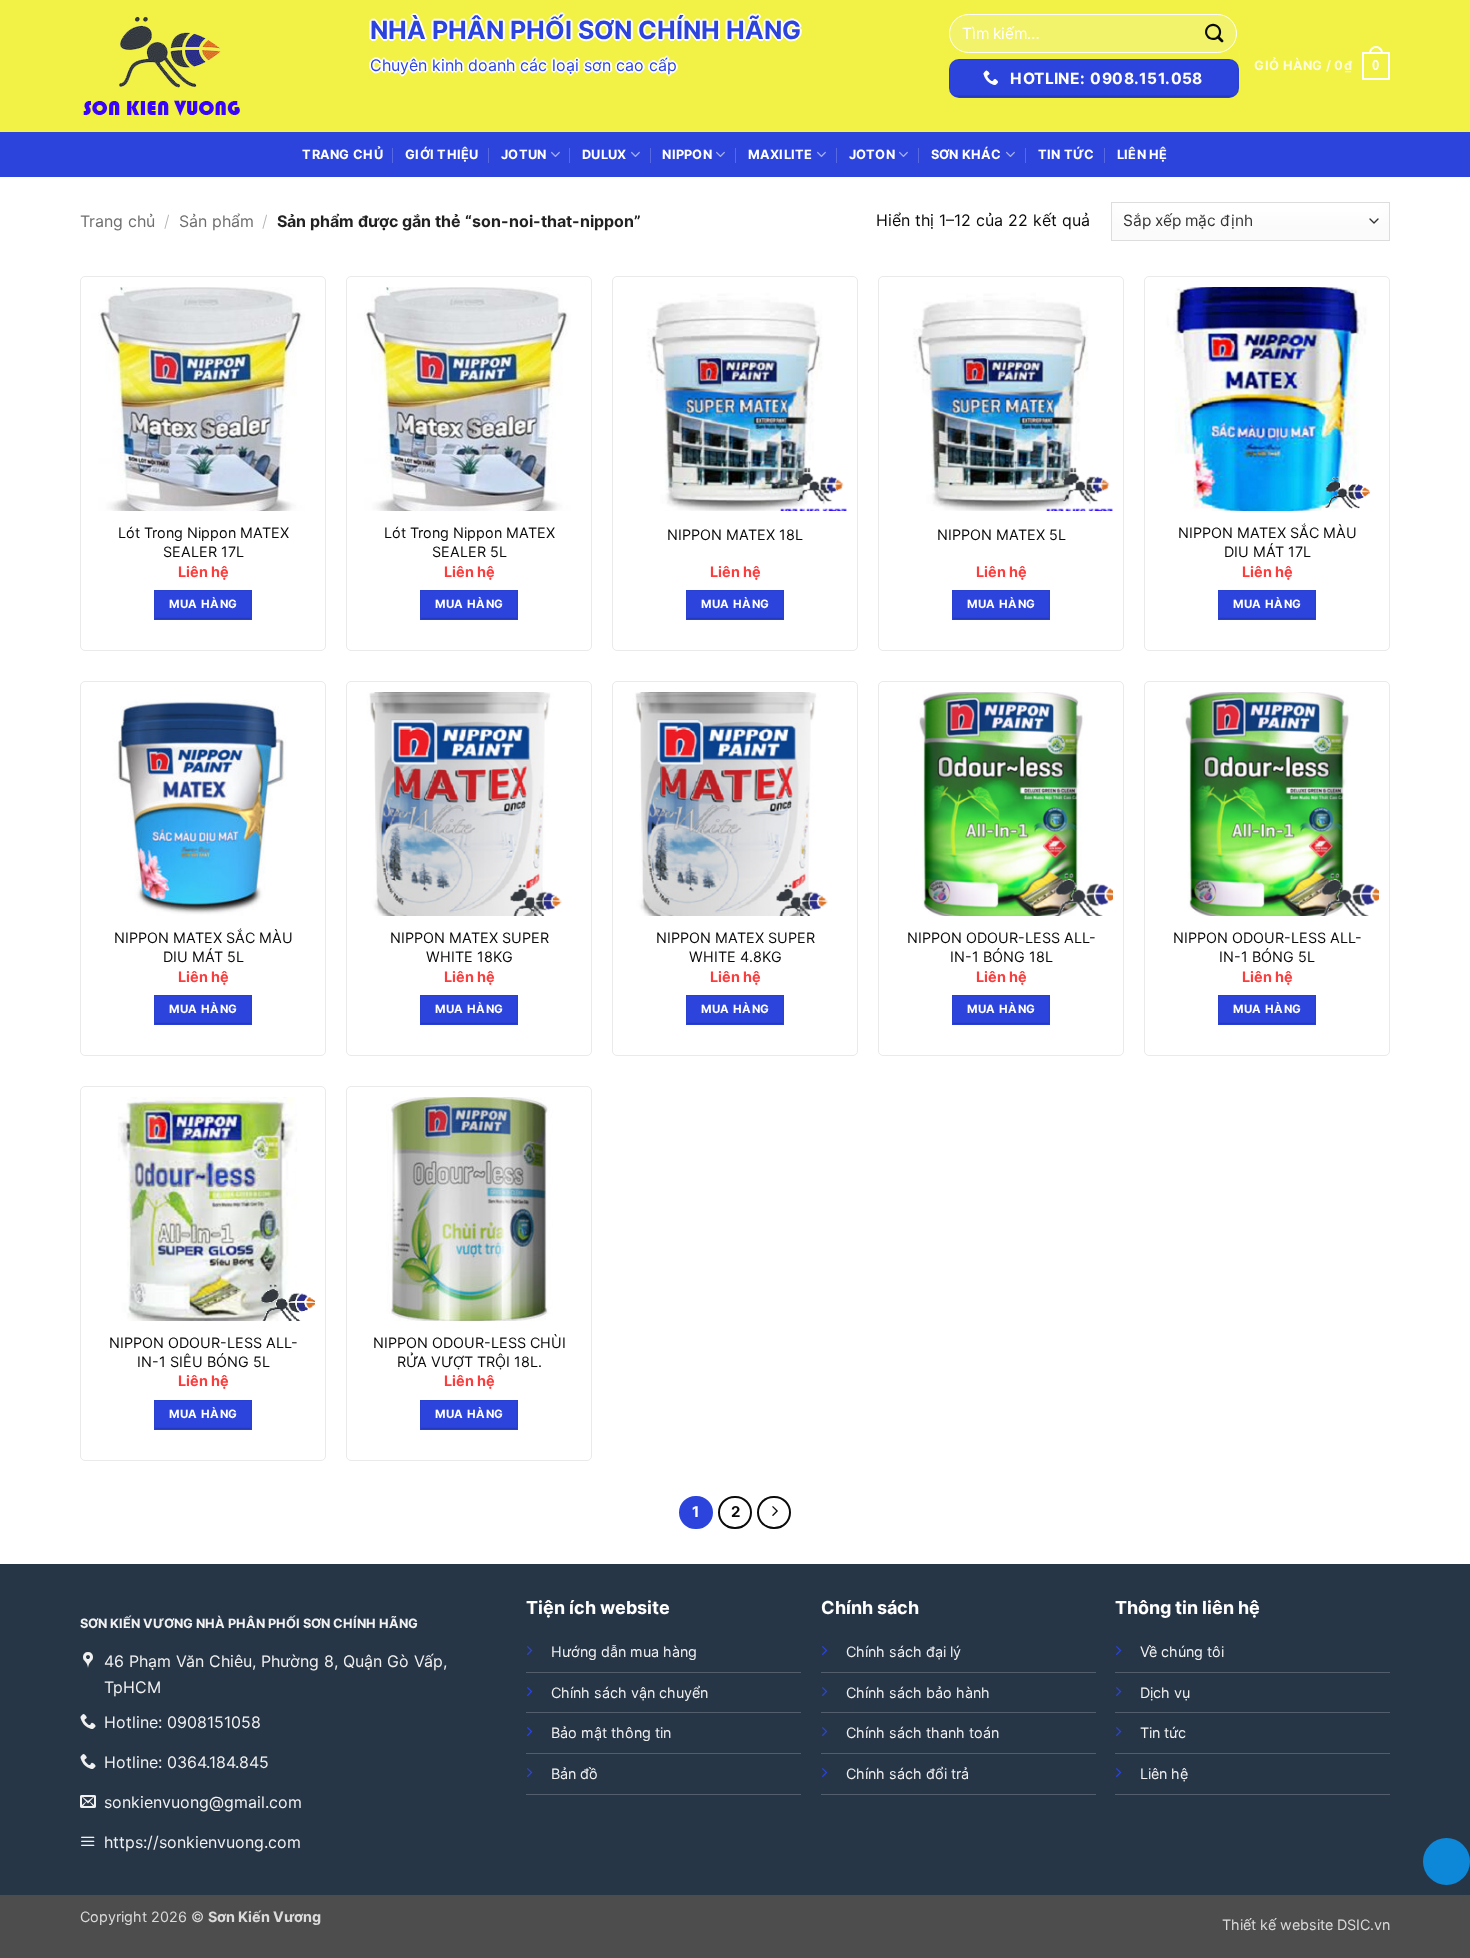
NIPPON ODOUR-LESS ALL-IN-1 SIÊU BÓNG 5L (203, 1352)
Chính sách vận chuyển (629, 1692)
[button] (1322, 66)
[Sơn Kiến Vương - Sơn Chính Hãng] (180, 66)
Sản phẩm (216, 221)
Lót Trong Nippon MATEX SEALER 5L (469, 542)
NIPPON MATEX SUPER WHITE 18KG (469, 947)
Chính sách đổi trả (907, 1773)
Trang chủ (342, 154)
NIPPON (687, 154)
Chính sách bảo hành (918, 1692)
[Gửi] (1215, 33)
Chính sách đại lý (903, 1651)
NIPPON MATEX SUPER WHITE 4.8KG (735, 947)
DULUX (604, 154)
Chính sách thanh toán (922, 1732)
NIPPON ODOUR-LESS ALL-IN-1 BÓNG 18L (1001, 947)
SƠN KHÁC (966, 154)
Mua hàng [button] (203, 604)
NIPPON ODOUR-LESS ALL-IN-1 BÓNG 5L (1267, 947)
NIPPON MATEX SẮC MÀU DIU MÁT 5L (203, 947)
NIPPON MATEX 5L (1001, 534)
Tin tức (1066, 154)
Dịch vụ (1165, 1692)
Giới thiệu (442, 154)
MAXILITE (780, 154)
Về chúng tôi (1182, 1651)
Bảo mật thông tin (611, 1732)
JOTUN (523, 154)
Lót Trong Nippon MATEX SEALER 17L (203, 542)
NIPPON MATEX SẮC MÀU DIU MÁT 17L (1267, 542)
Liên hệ (1142, 154)
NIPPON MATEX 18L (735, 534)
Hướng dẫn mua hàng (624, 1651)
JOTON (872, 154)
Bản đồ (574, 1773)
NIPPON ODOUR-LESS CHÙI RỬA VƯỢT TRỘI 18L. (469, 1352)
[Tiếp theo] (774, 1513)
